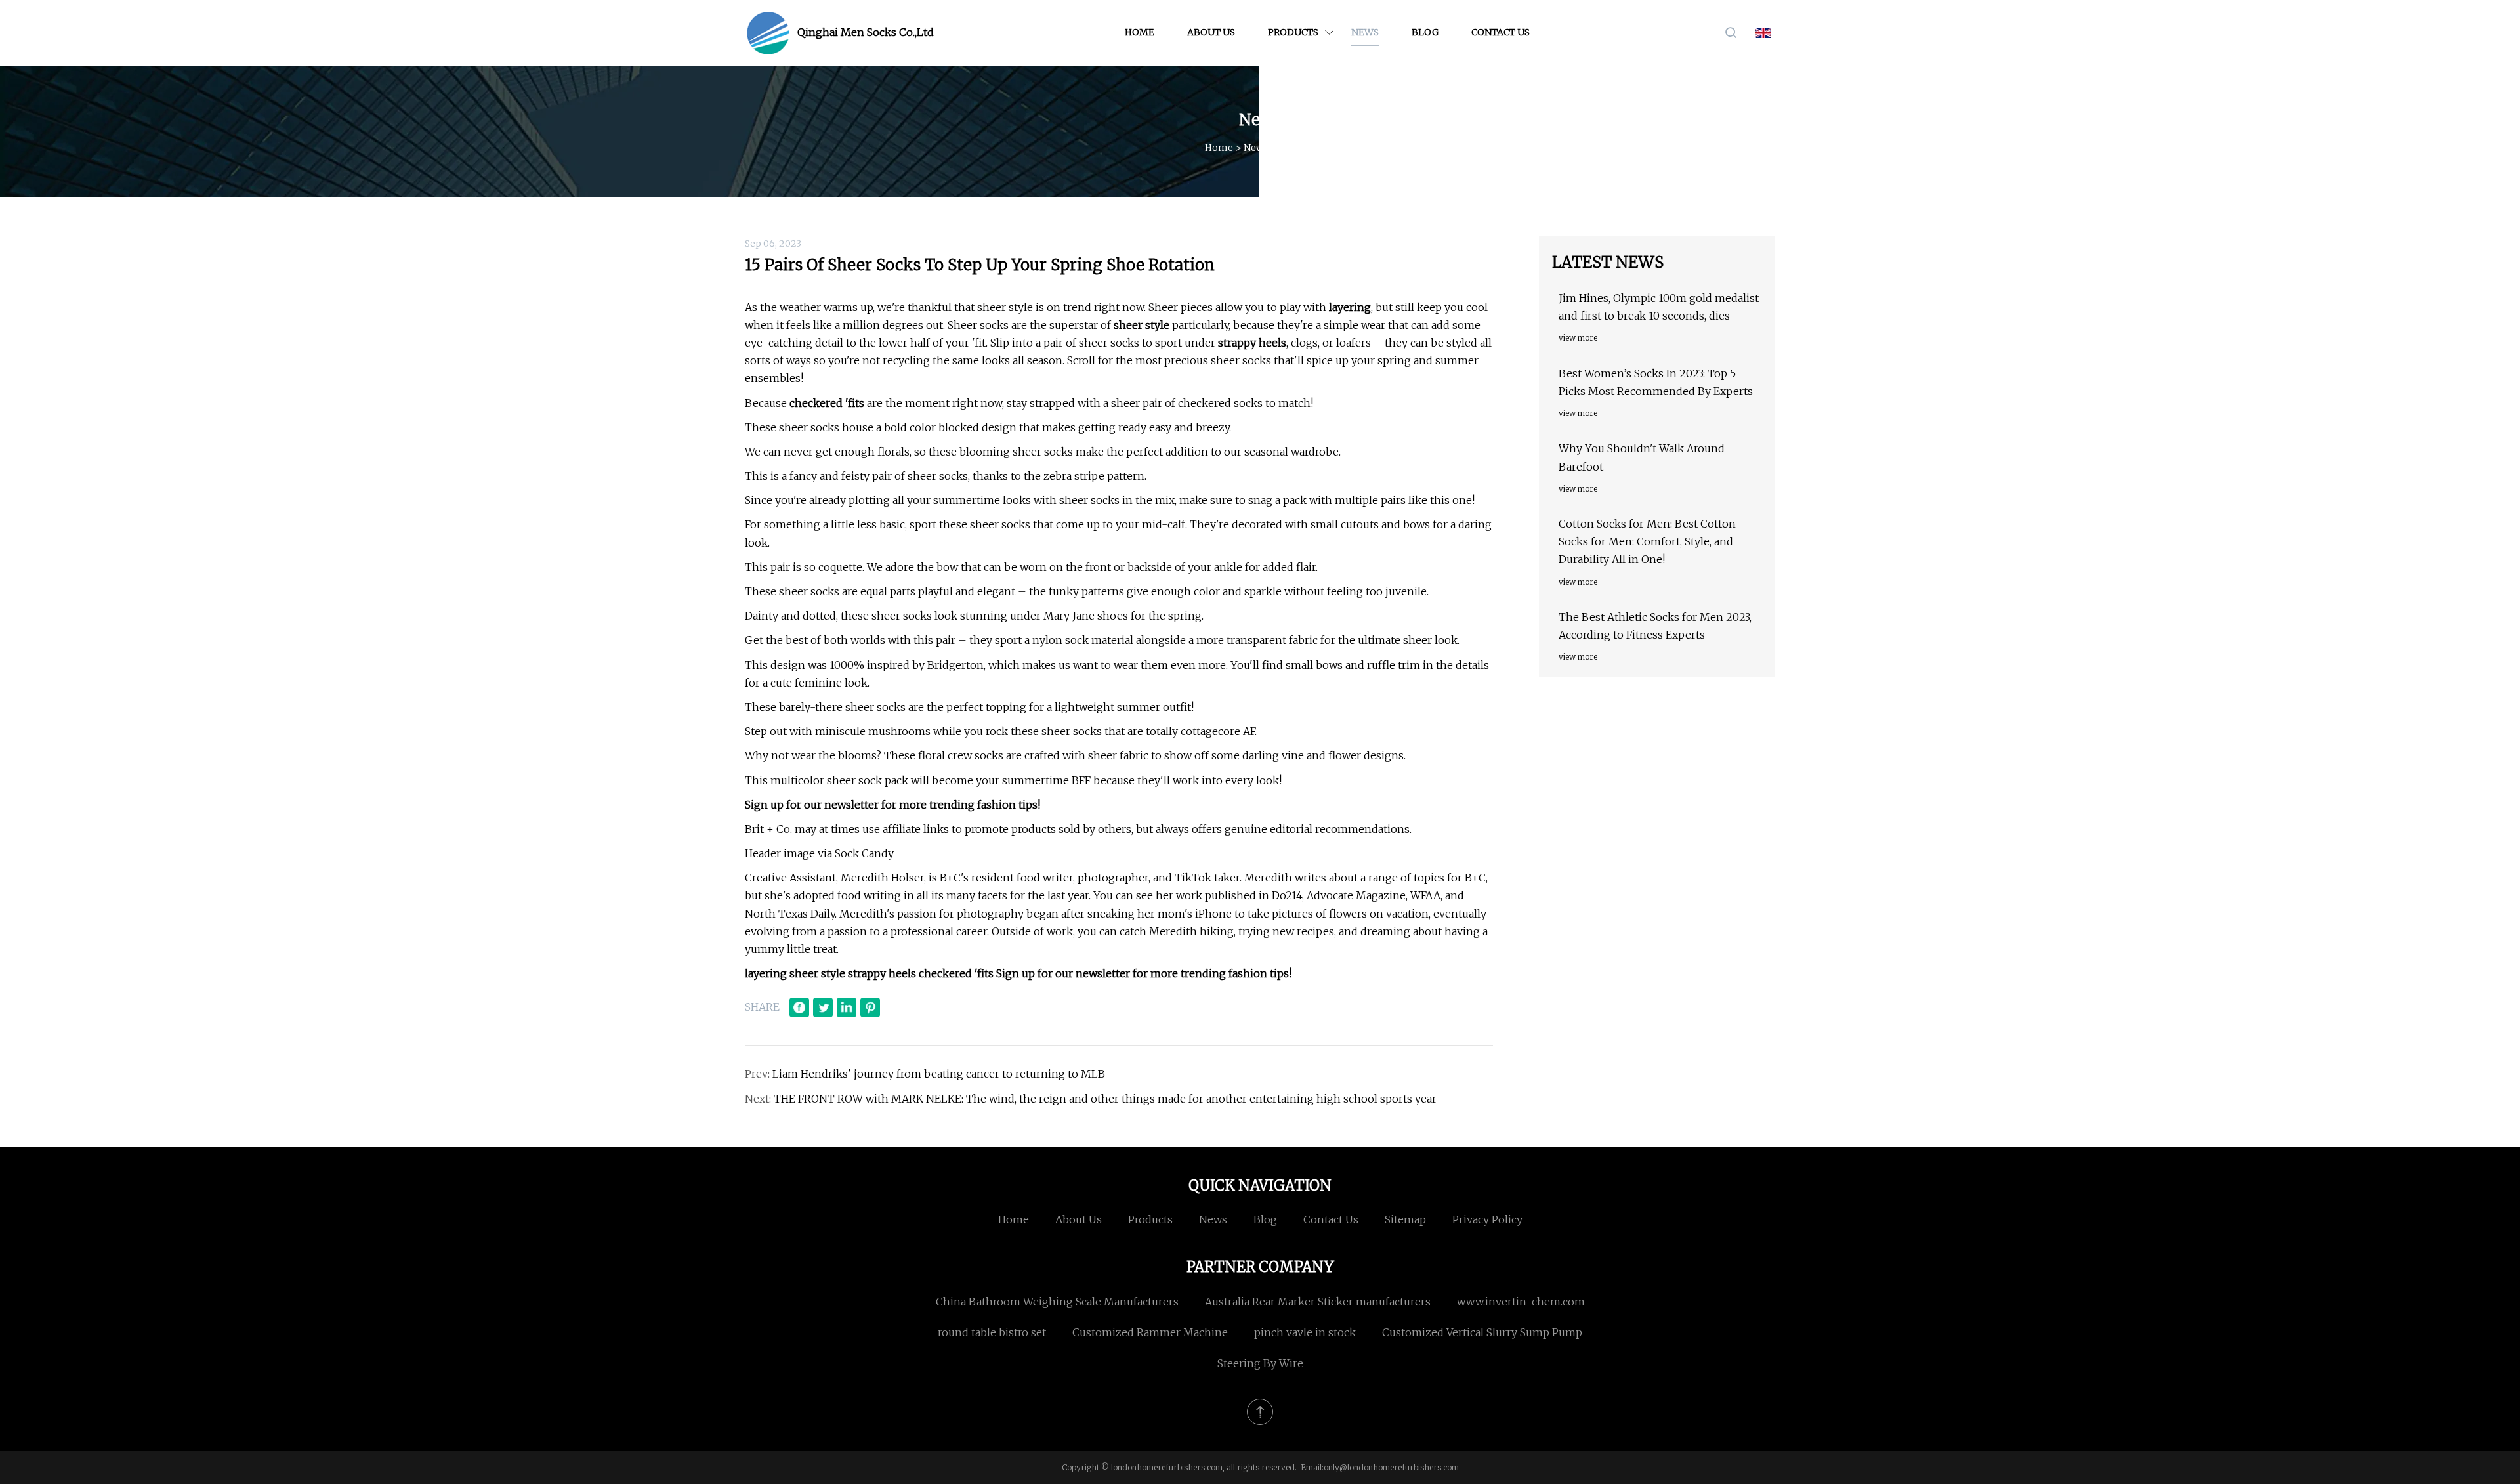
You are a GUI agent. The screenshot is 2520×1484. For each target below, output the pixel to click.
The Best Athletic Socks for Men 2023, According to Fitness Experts (1655, 626)
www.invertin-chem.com (1521, 1302)
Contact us (1501, 32)
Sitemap (1405, 1219)
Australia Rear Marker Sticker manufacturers (1318, 1302)
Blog (1425, 32)
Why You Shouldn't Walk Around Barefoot (1642, 457)
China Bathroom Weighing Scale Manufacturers (1057, 1302)
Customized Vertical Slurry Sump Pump (1482, 1332)
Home (1140, 32)
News (1365, 32)
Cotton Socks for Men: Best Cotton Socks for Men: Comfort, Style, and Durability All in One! (1647, 541)
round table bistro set (992, 1332)
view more (1578, 338)
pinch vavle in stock (1305, 1332)
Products (1293, 32)
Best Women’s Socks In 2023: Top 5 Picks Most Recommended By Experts (1656, 382)
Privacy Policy (1487, 1219)
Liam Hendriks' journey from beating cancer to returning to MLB (939, 1074)
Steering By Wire (1260, 1363)
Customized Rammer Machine (1150, 1332)
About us (1211, 32)
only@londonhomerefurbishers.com (1391, 1467)
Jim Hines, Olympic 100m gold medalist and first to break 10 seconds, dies (1659, 307)
